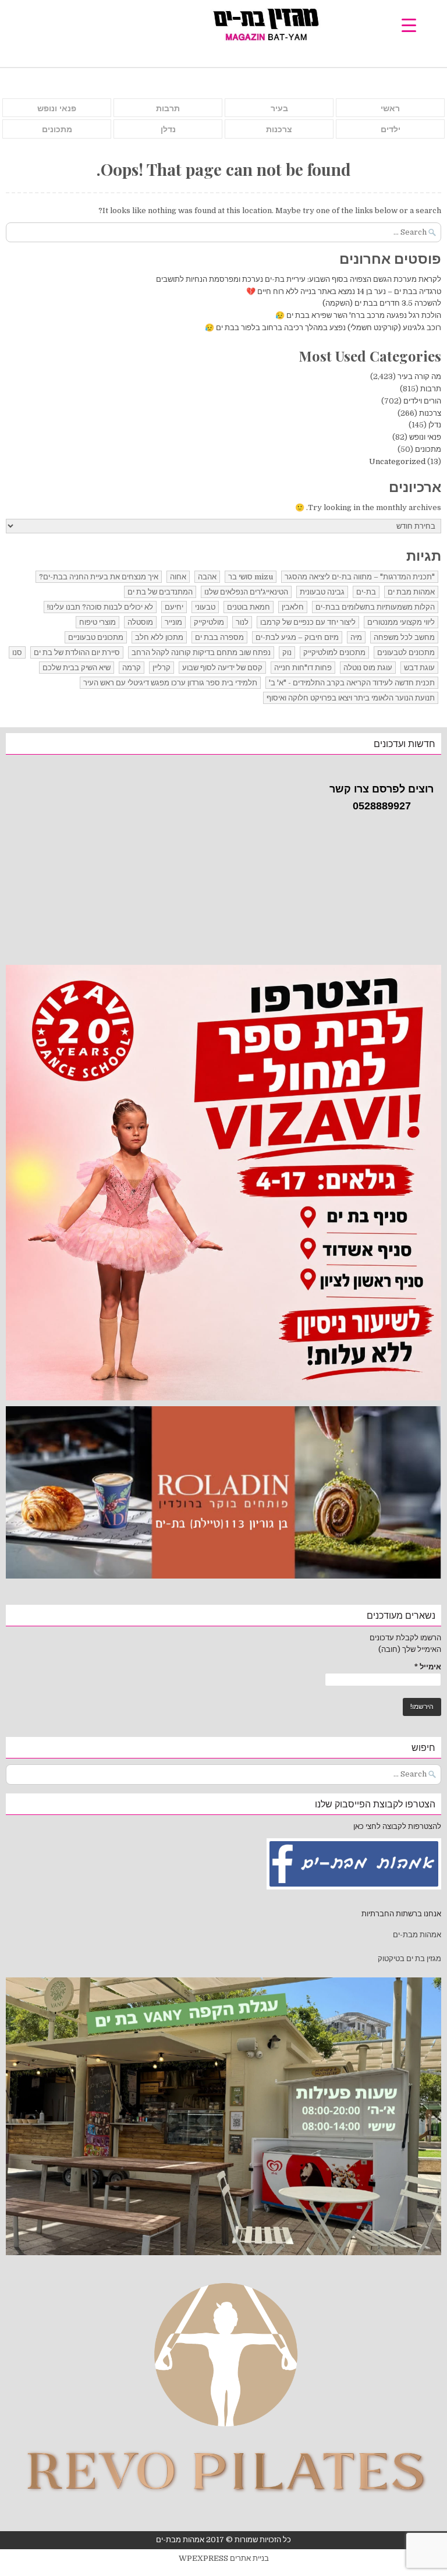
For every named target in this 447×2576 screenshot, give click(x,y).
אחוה (178, 577)
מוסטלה (140, 622)
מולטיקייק (209, 622)
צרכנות (279, 129)
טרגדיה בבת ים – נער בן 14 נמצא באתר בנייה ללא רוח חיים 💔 (344, 291)
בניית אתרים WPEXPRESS (224, 2558)
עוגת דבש (419, 668)
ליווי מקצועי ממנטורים (401, 622)
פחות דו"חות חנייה (303, 668)
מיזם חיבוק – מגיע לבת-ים (297, 637)
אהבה (207, 577)
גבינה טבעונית (322, 592)
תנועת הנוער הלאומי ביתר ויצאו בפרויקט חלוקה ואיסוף (351, 698)
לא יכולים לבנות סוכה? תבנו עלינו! (100, 607)
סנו (17, 652)
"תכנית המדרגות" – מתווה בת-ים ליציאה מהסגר (360, 577)
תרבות (168, 108)
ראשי (390, 108)
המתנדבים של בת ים (160, 592)
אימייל (428, 1667)
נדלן (168, 129)
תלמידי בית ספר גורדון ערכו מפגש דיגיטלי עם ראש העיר (170, 683)
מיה (356, 637)
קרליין (162, 668)
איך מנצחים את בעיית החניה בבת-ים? (99, 577)
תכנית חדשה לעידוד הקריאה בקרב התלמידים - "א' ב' (352, 683)
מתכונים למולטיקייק (334, 652)
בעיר (279, 108)
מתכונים (57, 129)
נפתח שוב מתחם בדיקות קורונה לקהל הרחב (201, 652)
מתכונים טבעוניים (96, 637)
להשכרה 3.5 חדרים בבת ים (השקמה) (382, 303)
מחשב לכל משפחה (404, 637)
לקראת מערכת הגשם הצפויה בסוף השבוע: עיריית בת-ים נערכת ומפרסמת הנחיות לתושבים (299, 279)
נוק (287, 652)
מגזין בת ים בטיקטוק (409, 1958)
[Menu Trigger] (409, 25)
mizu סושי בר (251, 577)
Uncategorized (397, 461)
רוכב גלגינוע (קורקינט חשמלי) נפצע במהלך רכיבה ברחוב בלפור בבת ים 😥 (322, 328)
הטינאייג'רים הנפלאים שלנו (246, 592)
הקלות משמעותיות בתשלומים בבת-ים (375, 607)
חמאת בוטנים (249, 607)
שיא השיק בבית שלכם (77, 668)
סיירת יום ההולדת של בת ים (77, 652)
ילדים (391, 129)
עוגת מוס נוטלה (368, 668)
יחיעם (174, 607)
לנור (242, 622)
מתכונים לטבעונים (406, 652)
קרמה (132, 668)
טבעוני (205, 607)
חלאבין (293, 607)
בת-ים (366, 592)
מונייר (173, 622)
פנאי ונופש (57, 108)
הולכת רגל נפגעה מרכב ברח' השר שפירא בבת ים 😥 (358, 315)
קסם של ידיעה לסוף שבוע (222, 668)
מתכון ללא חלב (159, 637)
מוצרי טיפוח (97, 622)
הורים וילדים (422, 401)
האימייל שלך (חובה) (410, 1649)
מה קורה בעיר (419, 376)
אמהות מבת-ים (416, 1935)
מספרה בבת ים (219, 637)
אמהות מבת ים (411, 592)
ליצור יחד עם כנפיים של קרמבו (308, 622)
